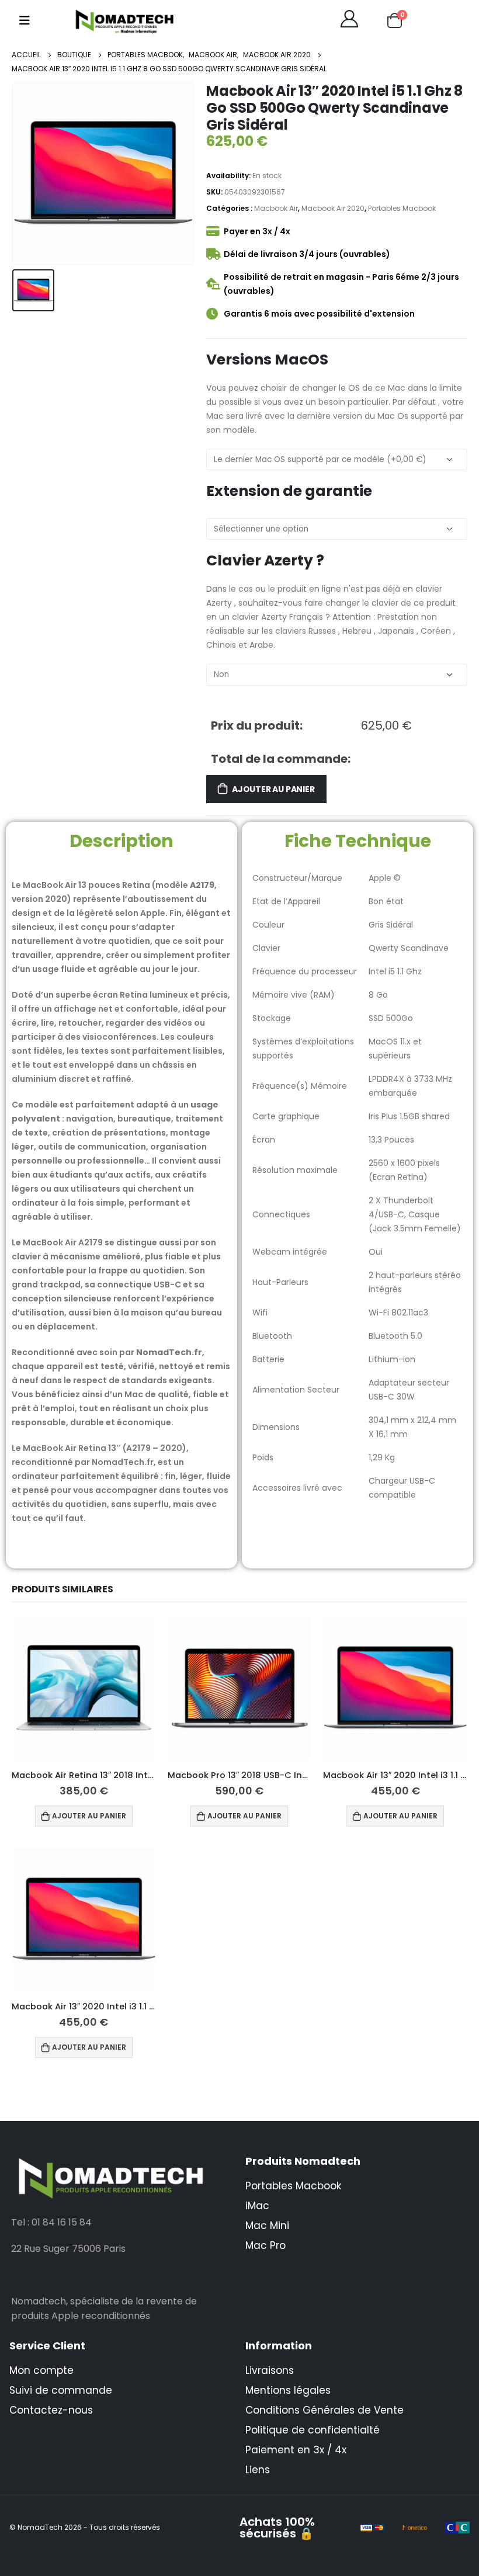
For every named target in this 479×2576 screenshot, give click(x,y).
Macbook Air (276, 208)
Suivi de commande (61, 2390)
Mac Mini (267, 2226)
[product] (84, 1688)
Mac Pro (265, 2245)
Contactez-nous (51, 2410)
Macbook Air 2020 (333, 208)
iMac (257, 2206)
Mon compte (41, 2370)
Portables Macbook (402, 208)
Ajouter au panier (273, 789)
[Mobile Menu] (25, 20)
